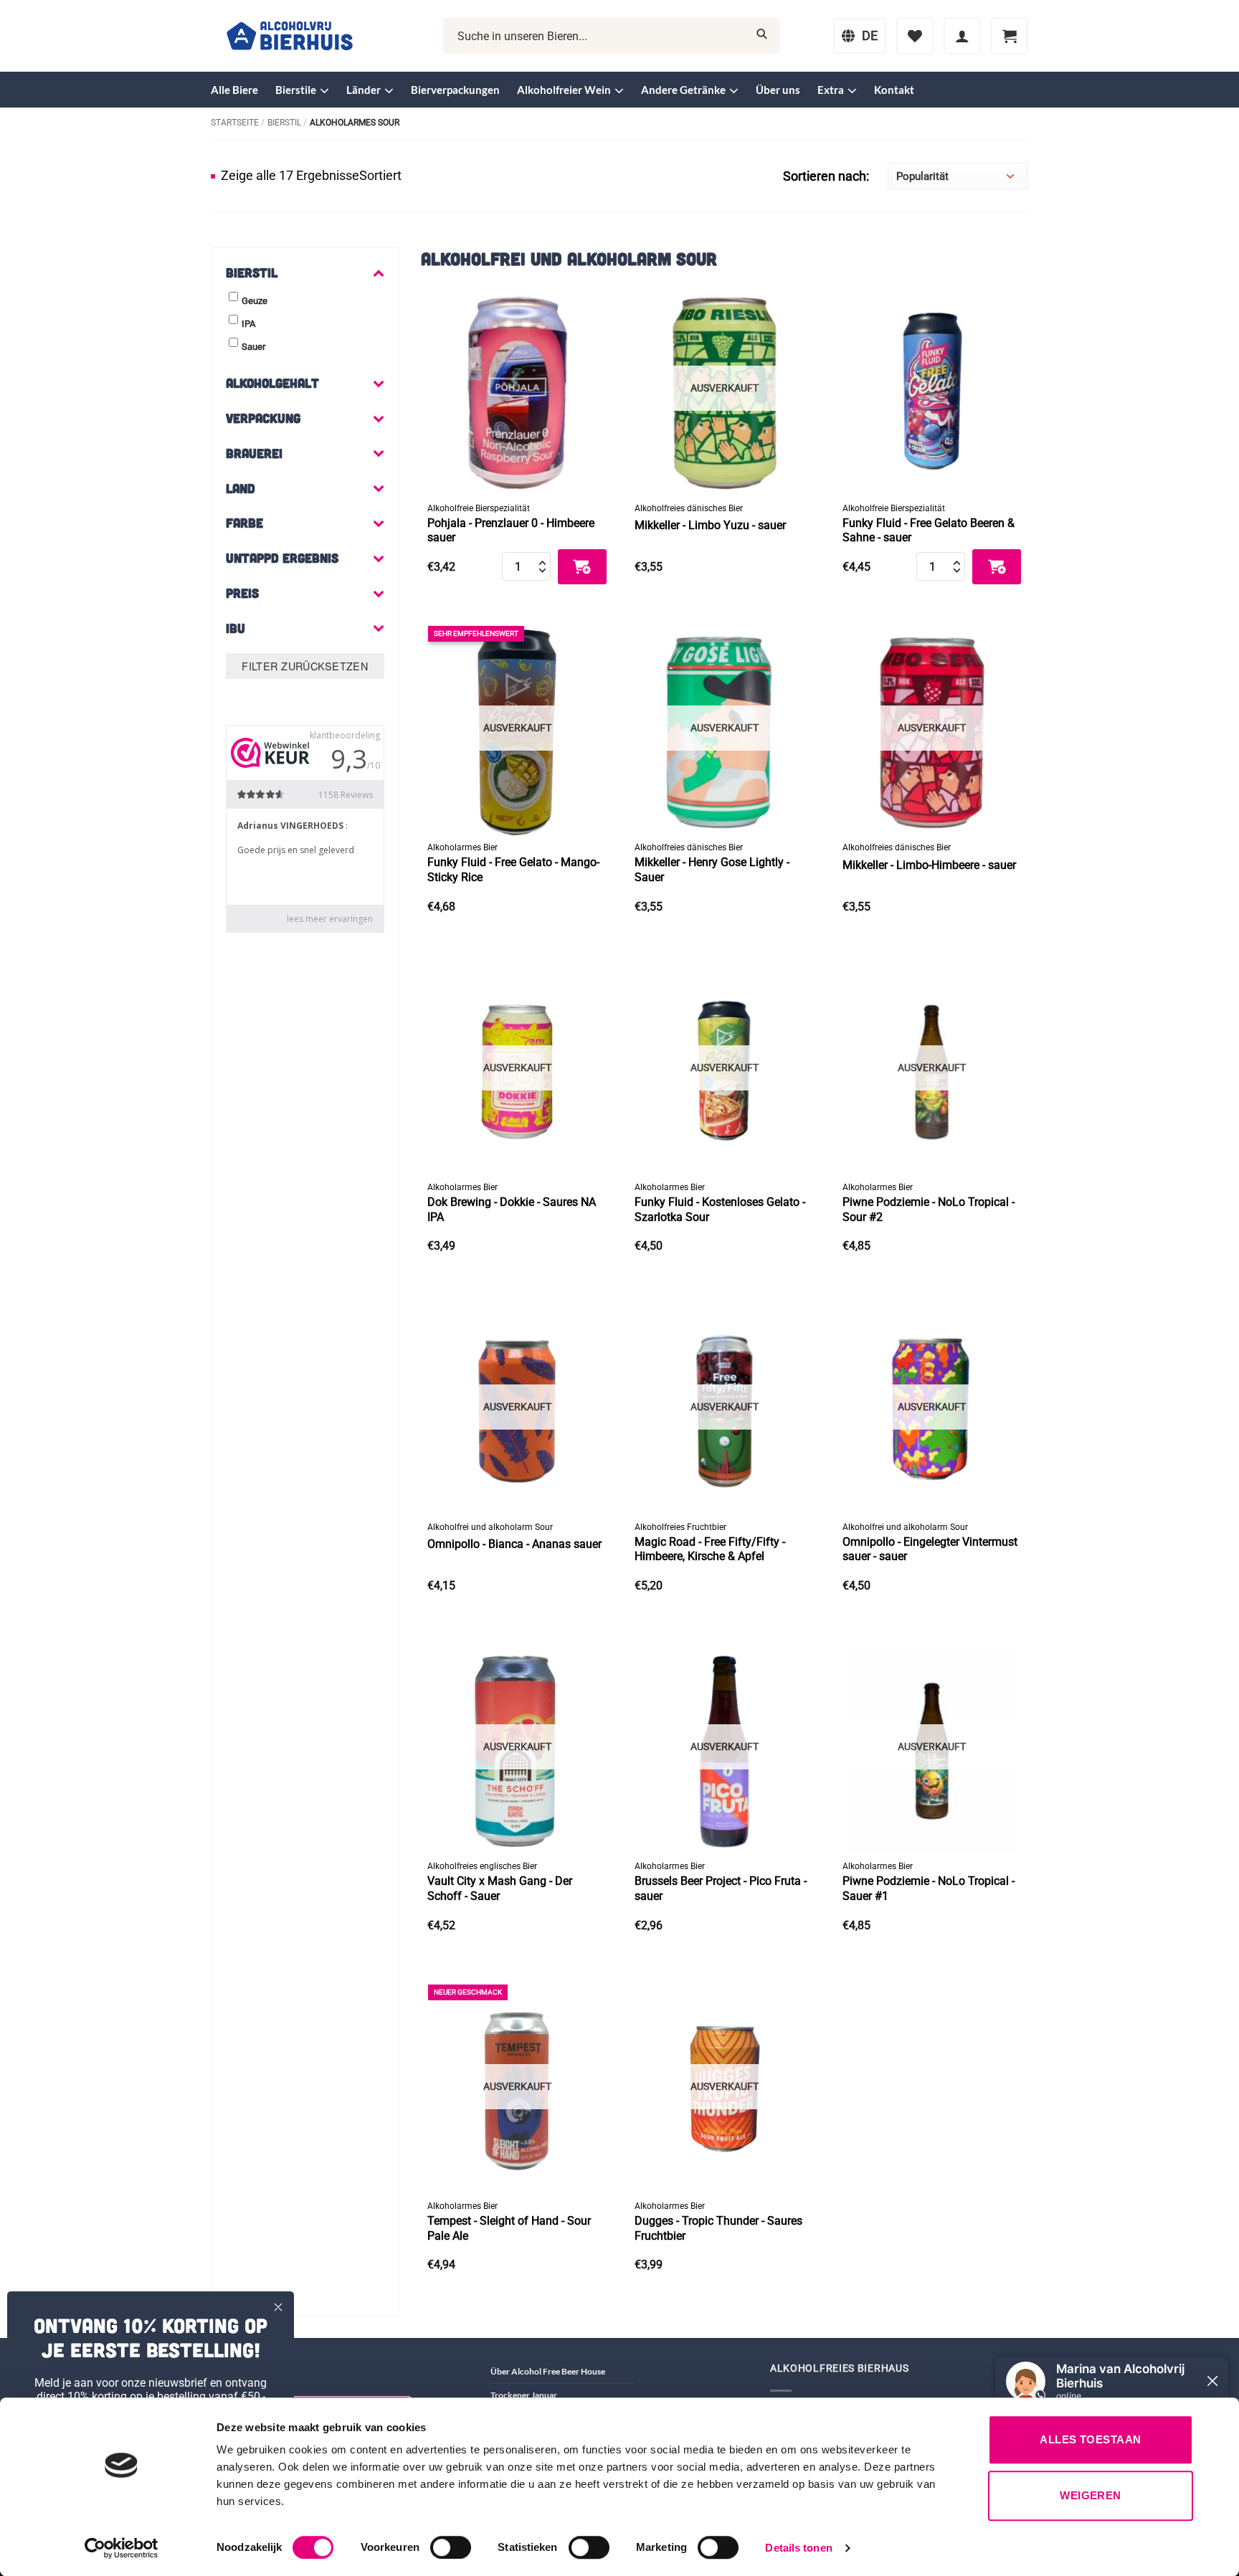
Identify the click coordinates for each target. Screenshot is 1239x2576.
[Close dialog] (278, 2307)
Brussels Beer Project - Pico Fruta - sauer (721, 1888)
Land (241, 488)
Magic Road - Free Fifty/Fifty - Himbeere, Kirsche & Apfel (710, 1549)
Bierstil (284, 123)
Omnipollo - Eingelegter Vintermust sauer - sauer (930, 1549)
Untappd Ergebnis (282, 558)
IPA (248, 324)
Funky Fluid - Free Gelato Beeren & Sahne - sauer (929, 531)
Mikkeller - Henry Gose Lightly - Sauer (712, 870)
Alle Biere (234, 90)
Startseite (235, 123)
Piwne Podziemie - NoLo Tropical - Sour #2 (929, 1209)
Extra (831, 90)
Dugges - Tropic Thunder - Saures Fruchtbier (718, 2228)
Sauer (253, 347)
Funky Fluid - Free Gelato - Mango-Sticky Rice (513, 870)
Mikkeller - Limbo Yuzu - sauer (710, 525)
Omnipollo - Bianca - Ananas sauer (514, 1544)
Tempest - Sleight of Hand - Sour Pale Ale (509, 2228)
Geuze (255, 301)
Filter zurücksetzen (305, 666)
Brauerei (254, 453)
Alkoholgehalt (272, 383)
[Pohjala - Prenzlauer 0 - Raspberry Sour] (517, 387)
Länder (364, 90)
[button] (962, 36)
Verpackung (263, 418)
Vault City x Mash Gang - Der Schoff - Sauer (500, 1888)
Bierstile (296, 90)
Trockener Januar (524, 2395)
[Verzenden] (762, 36)
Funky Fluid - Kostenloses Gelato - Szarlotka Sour (720, 1209)
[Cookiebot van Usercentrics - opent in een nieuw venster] (122, 2548)
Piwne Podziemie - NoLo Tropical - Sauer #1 (929, 1888)
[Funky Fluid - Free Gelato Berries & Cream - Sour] (932, 387)
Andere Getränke (683, 90)
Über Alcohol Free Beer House (548, 2371)
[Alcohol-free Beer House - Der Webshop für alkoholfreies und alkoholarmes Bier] (290, 36)
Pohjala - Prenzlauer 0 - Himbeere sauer (511, 531)
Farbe (245, 523)
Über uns (778, 90)
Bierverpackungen (455, 90)
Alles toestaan (1090, 2439)
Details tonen (798, 2548)
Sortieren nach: (826, 176)
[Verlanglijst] (915, 36)
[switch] (451, 2547)
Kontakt (894, 90)
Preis (242, 593)
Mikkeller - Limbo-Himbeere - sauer (929, 865)
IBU (236, 628)
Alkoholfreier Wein (564, 90)
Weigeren (1091, 2495)
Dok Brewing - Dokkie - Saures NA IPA (512, 1209)
